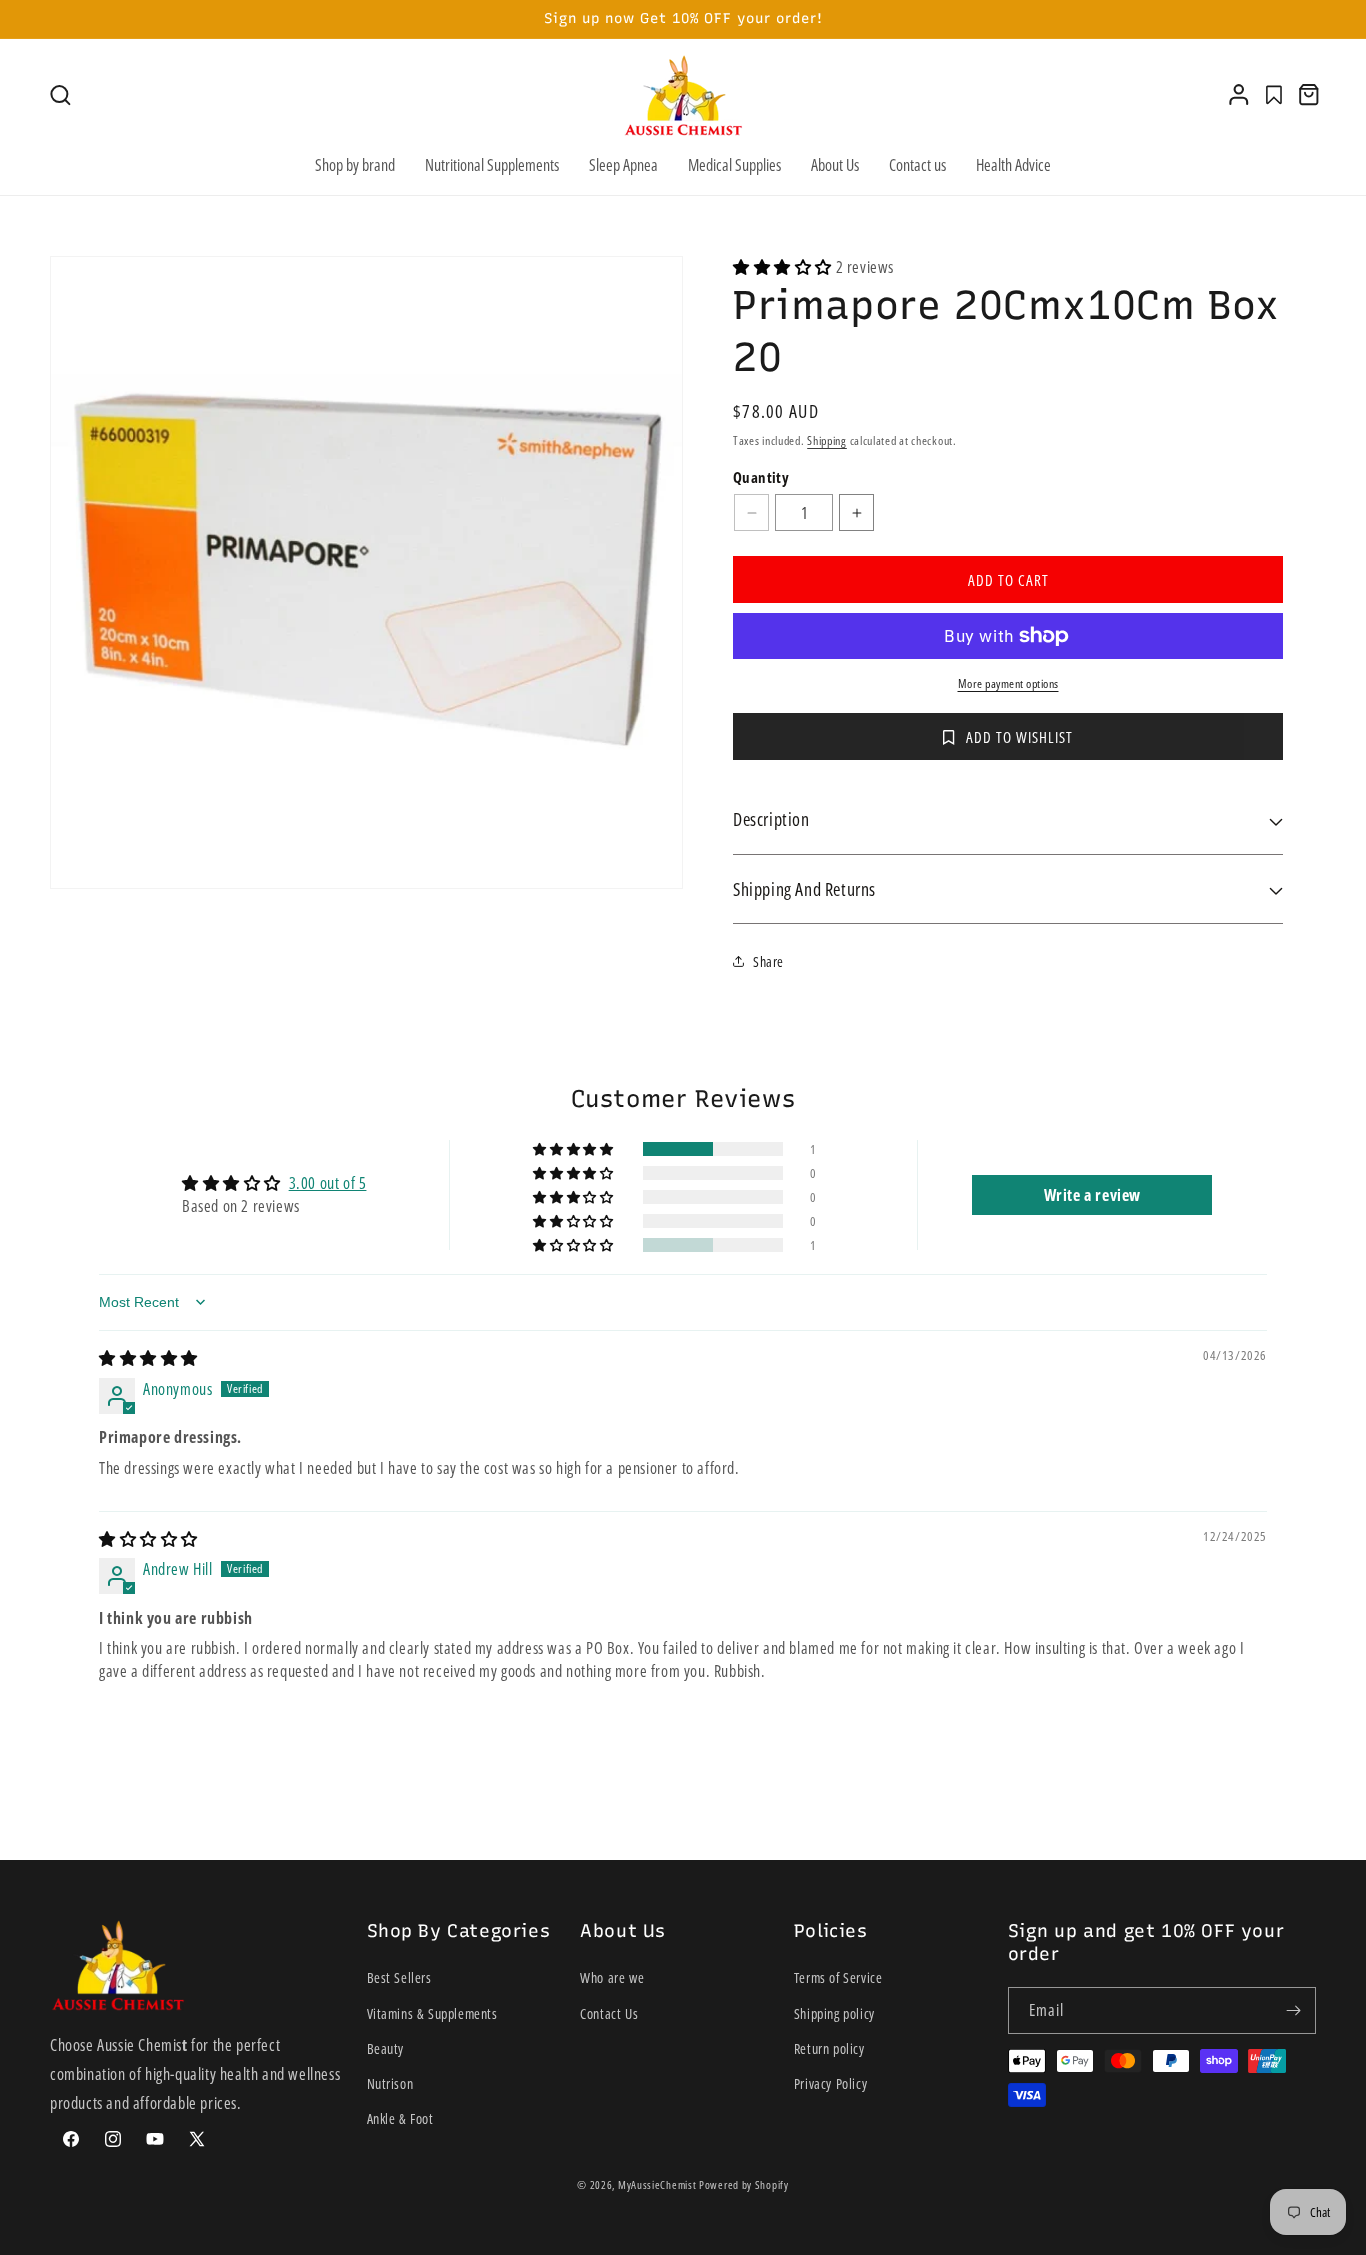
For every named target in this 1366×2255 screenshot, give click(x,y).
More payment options (1008, 683)
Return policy (829, 2048)
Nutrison (390, 2083)
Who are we (612, 1977)
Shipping (827, 440)
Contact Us (609, 2013)
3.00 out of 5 (328, 1183)
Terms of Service (838, 1977)
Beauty (386, 2048)
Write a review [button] (1092, 1195)
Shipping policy (834, 2013)
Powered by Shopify (744, 2184)
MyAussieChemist (658, 2184)
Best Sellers (399, 1977)
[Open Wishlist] (1274, 95)
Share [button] (768, 961)
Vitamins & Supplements (432, 2013)
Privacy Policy (830, 2083)
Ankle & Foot (400, 2118)
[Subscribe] (1293, 2010)
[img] (148, 1358)
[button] (60, 95)
